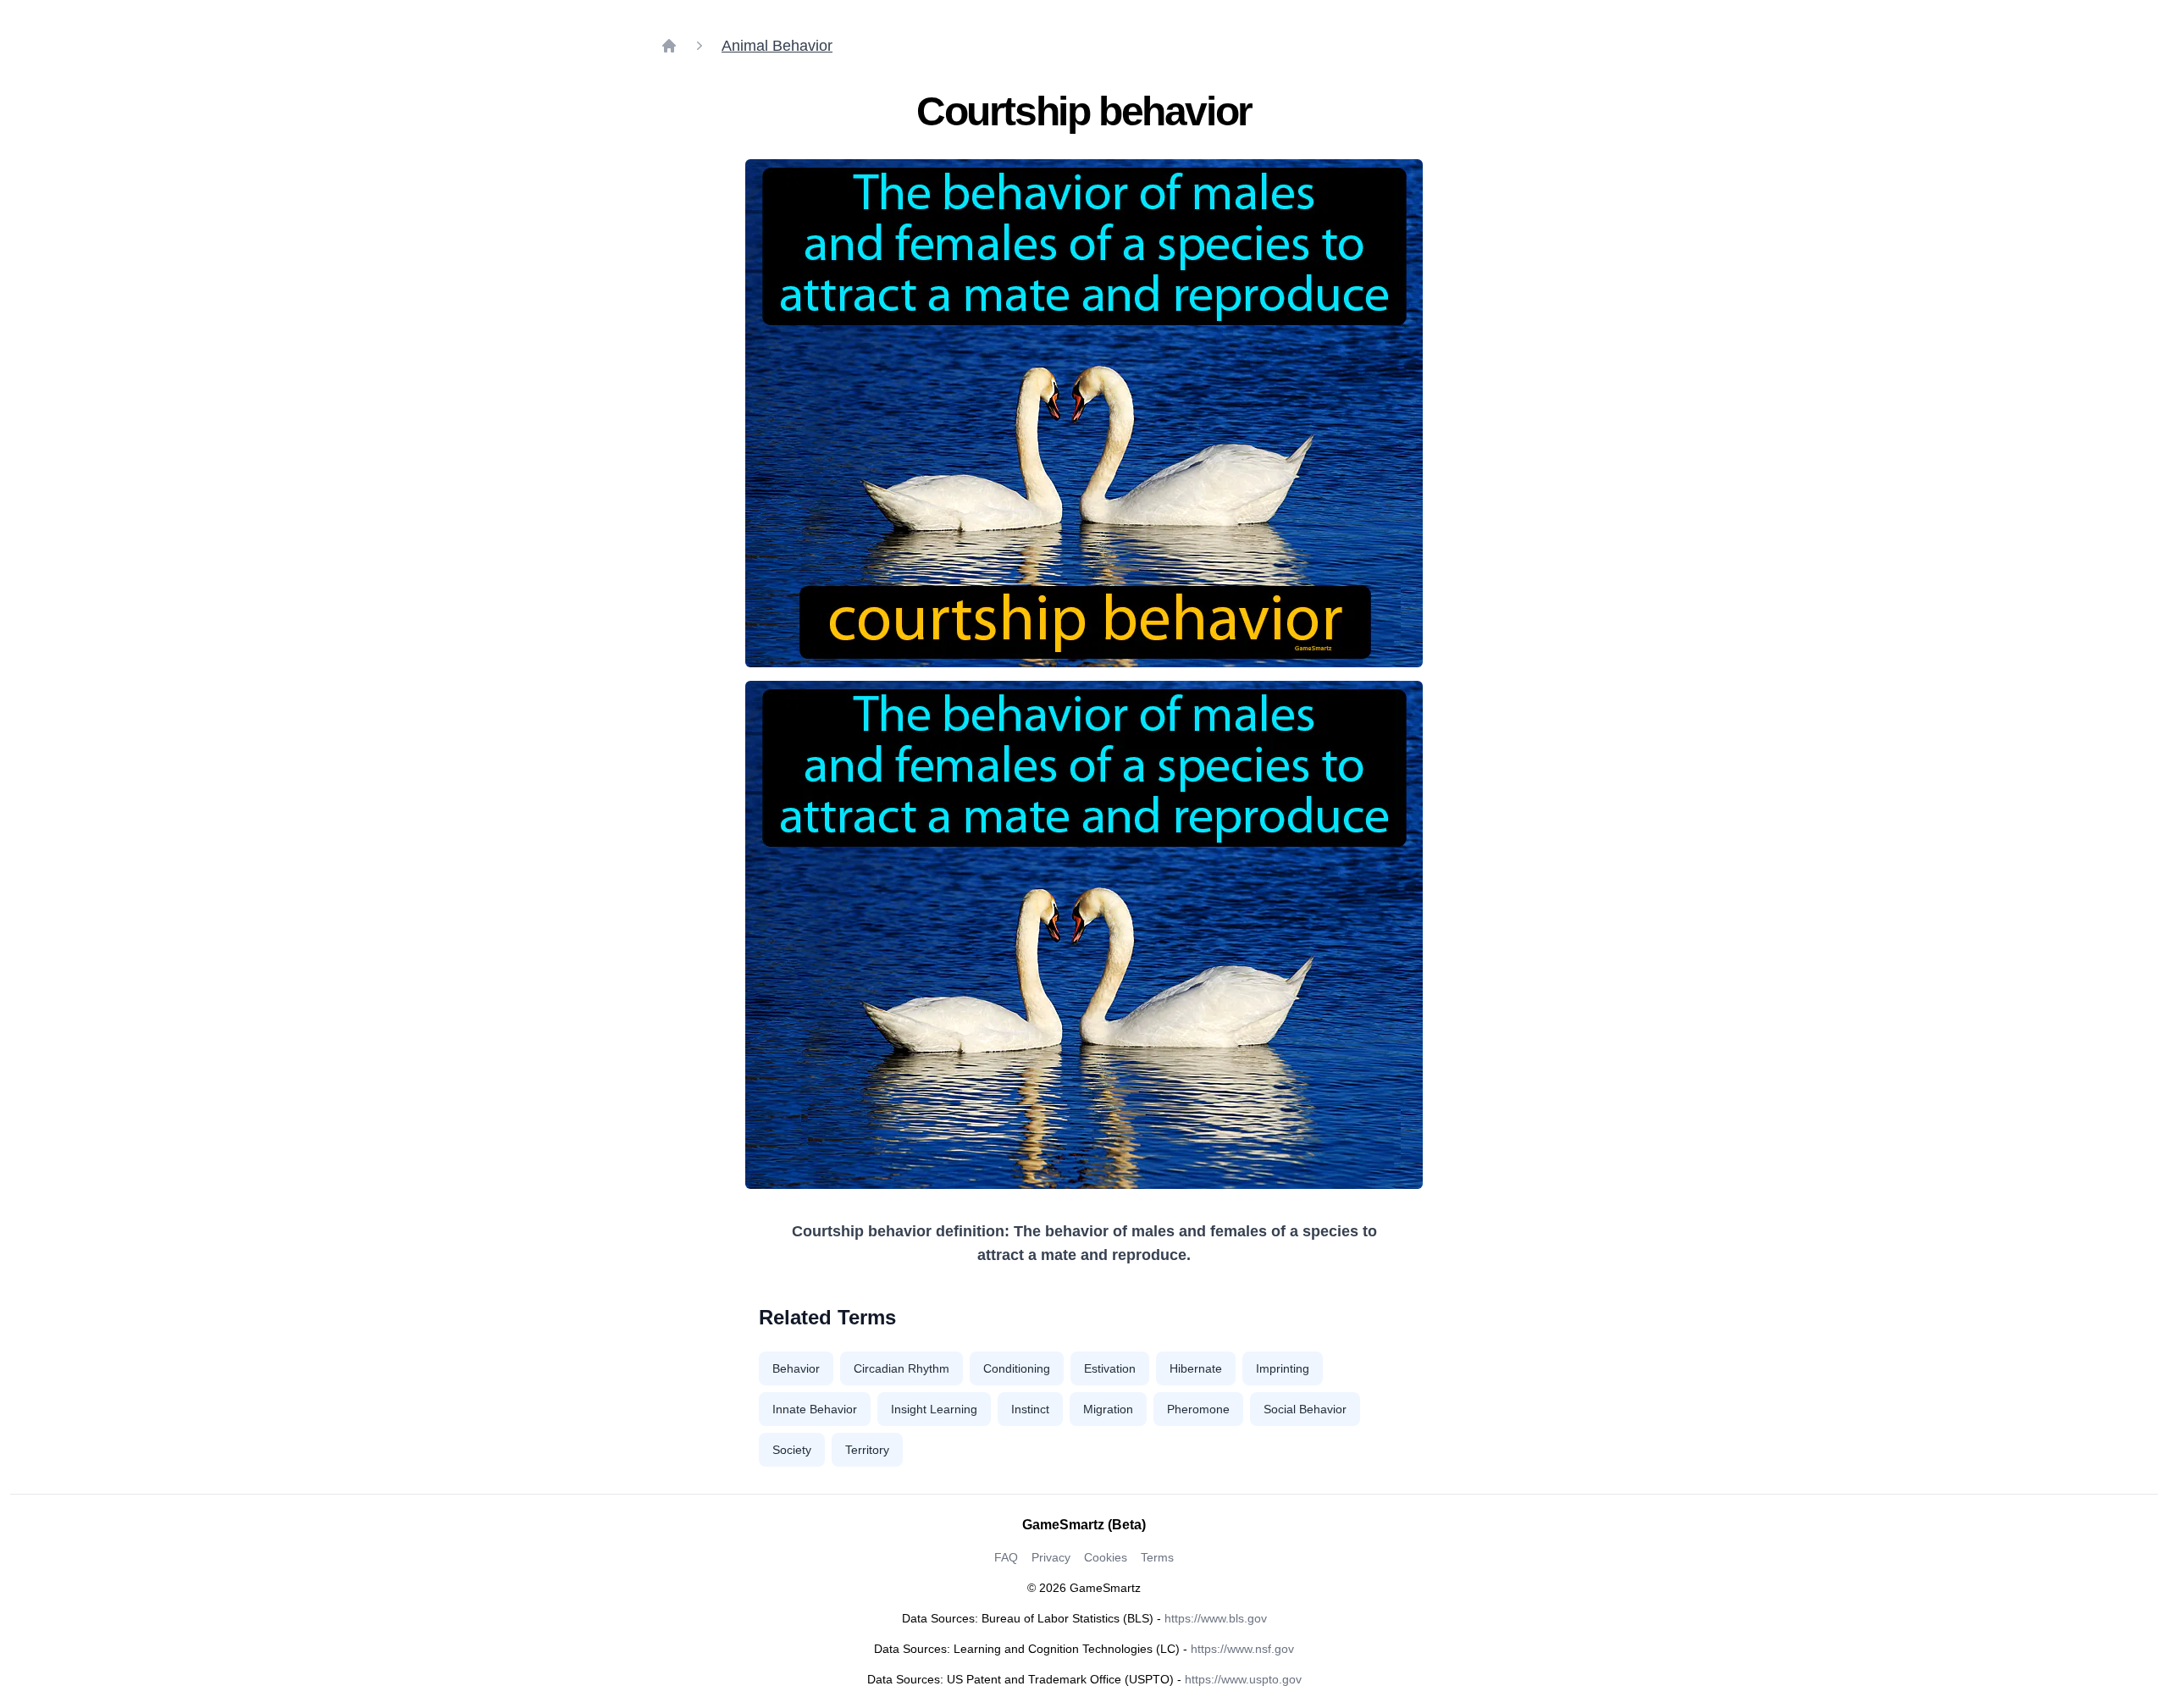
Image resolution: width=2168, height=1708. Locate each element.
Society (792, 1450)
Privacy (1051, 1557)
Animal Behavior (777, 46)
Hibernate (1196, 1368)
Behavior (796, 1368)
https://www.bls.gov (1216, 1618)
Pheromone (1198, 1409)
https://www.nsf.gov (1242, 1649)
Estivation (1110, 1368)
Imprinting (1283, 1368)
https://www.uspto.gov (1243, 1679)
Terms (1157, 1557)
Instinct (1030, 1409)
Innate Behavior (815, 1409)
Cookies (1106, 1557)
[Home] (669, 46)
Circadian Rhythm (901, 1368)
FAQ (1006, 1557)
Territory (867, 1450)
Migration (1108, 1409)
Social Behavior (1305, 1409)
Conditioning (1017, 1368)
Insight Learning (934, 1409)
